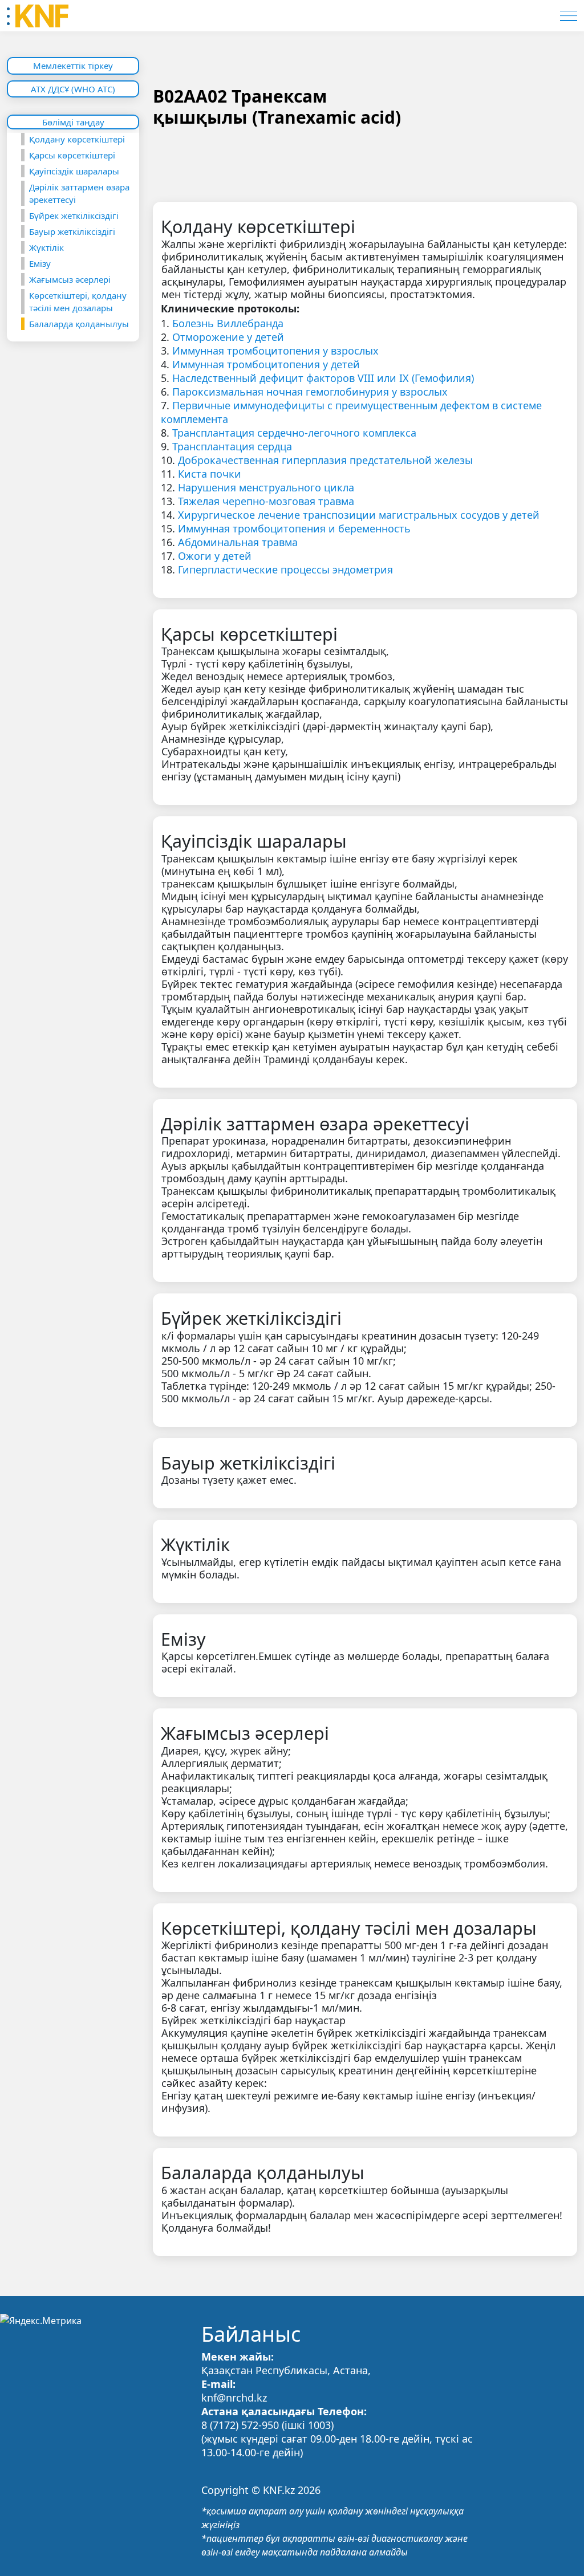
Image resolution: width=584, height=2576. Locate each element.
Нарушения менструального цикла (266, 487)
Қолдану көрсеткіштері (77, 139)
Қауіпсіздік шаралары (74, 171)
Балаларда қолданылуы (79, 324)
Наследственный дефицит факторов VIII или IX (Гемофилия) (323, 378)
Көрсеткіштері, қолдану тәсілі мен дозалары (78, 302)
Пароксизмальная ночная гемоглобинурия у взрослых (310, 392)
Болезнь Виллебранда (228, 323)
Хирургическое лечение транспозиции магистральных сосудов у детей (359, 515)
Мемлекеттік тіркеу (73, 66)
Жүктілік (46, 247)
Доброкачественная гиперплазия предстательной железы (325, 460)
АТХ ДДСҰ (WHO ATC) (73, 89)
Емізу (40, 263)
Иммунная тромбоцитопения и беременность (294, 528)
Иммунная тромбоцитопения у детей (266, 364)
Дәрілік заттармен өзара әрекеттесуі (79, 193)
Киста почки (210, 474)
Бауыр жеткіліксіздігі (72, 231)
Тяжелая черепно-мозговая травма (266, 501)
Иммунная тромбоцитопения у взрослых (275, 351)
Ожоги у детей (215, 556)
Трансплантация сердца (232, 446)
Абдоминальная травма (238, 542)
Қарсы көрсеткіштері (72, 155)
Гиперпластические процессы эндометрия (285, 569)
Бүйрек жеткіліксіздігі (74, 215)
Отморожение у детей (228, 337)
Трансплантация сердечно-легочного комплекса (294, 433)
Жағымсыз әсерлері (70, 279)
